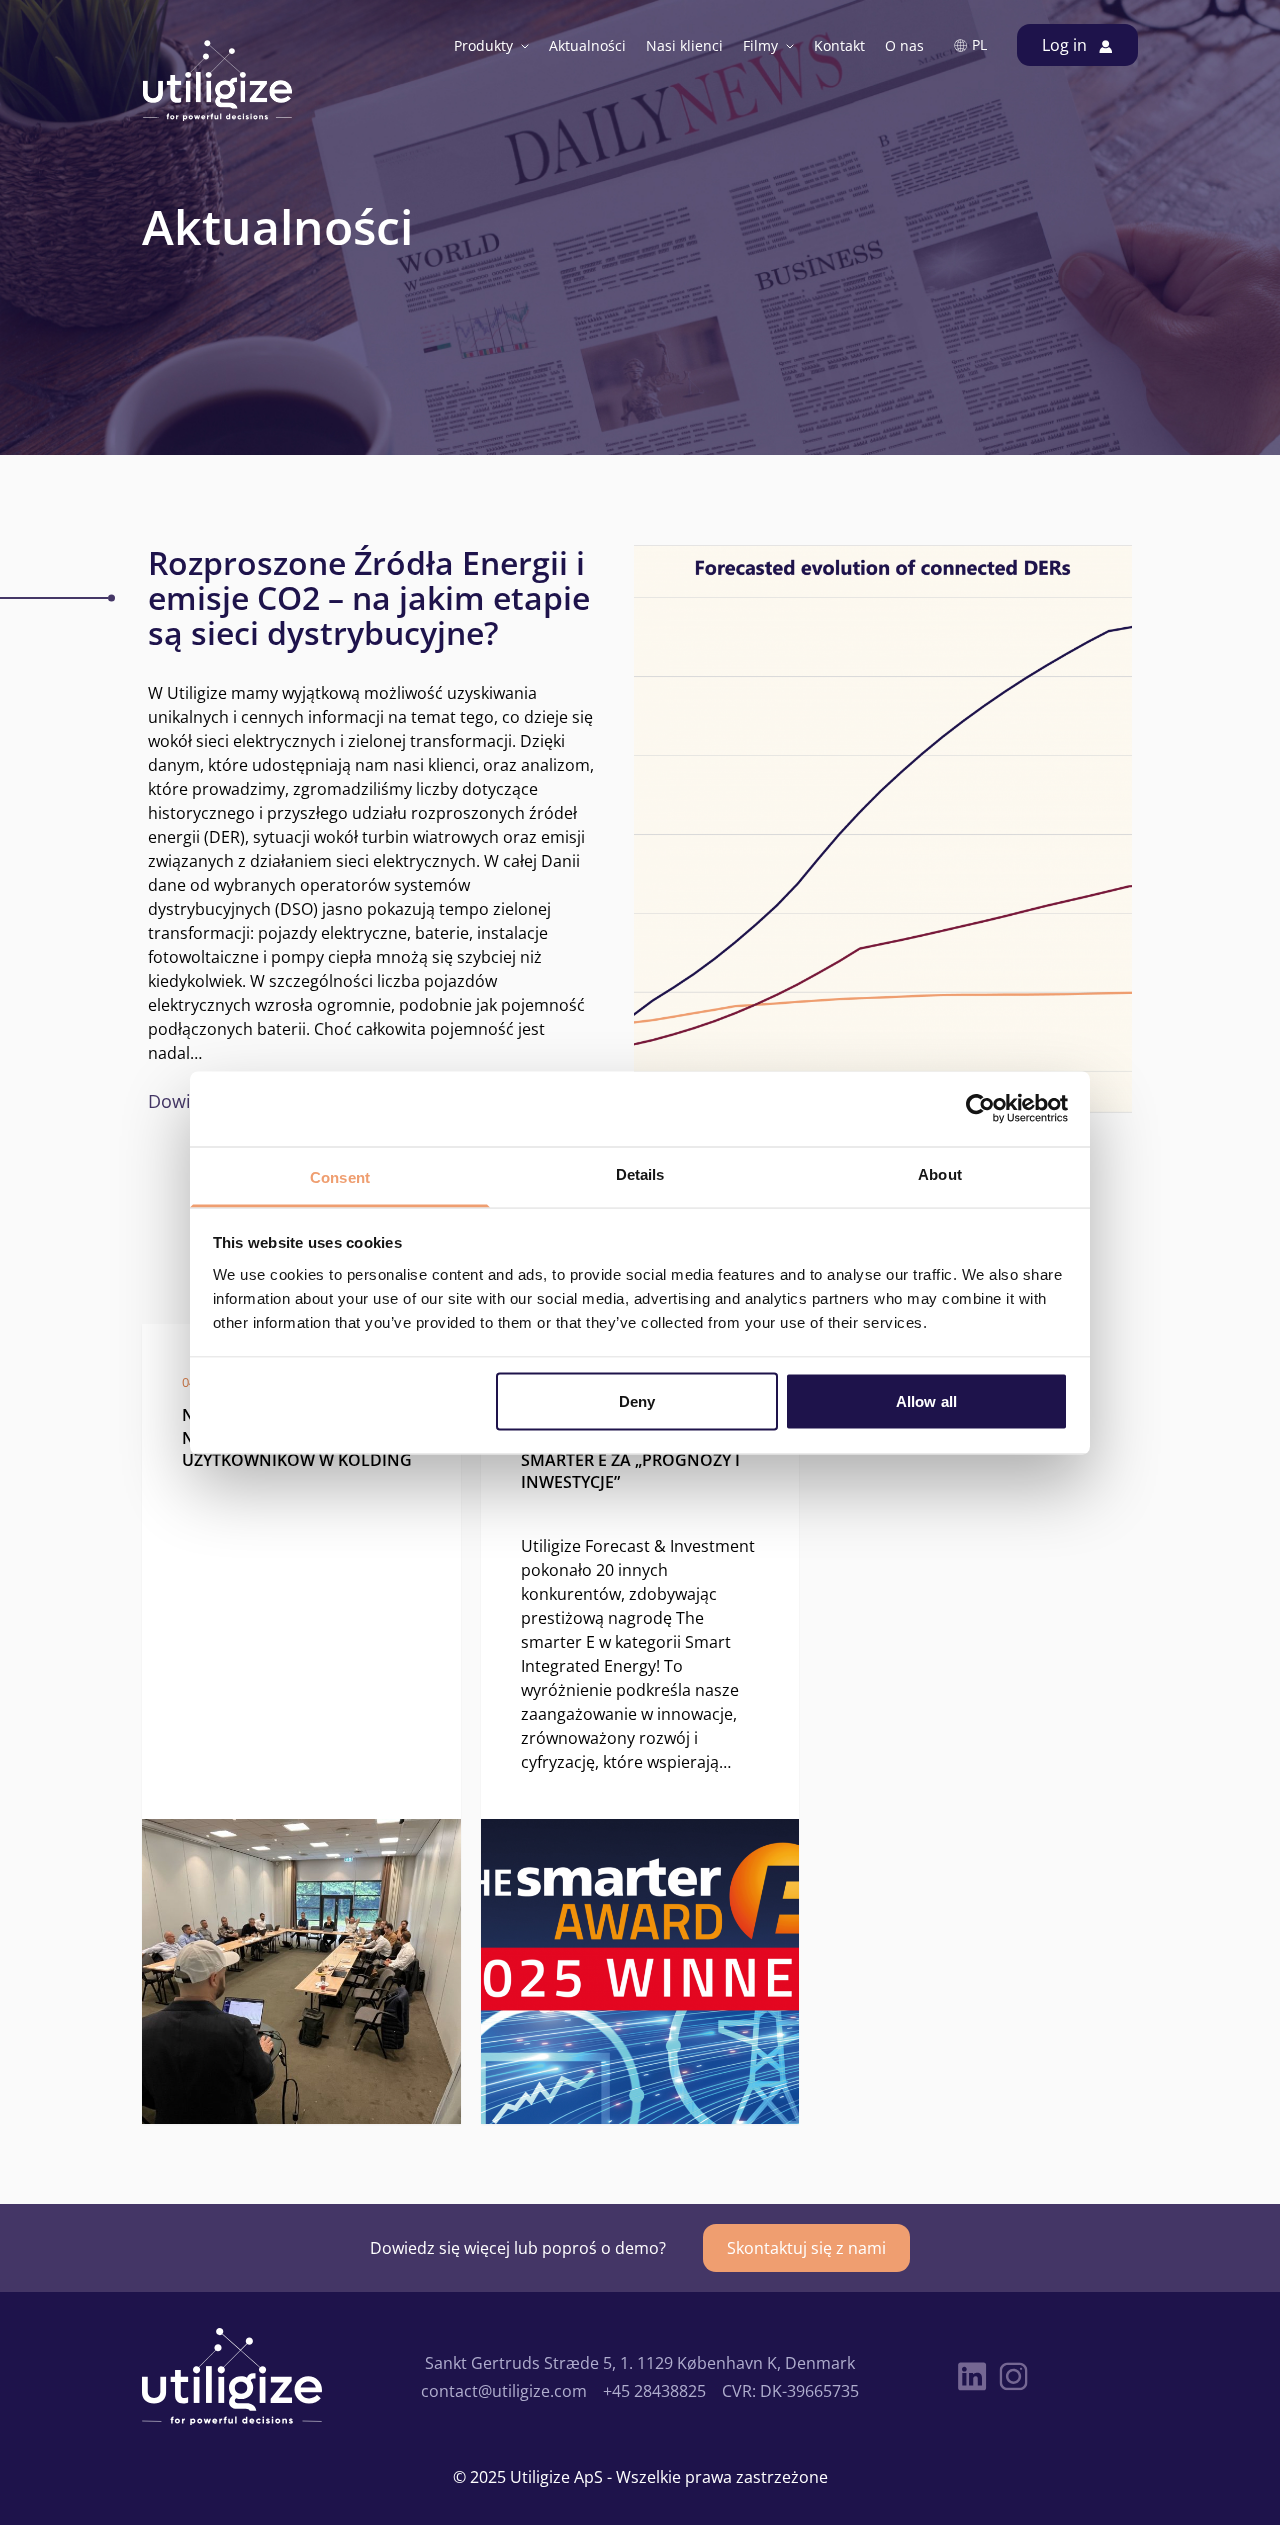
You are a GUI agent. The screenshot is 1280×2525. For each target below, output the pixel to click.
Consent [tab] (340, 1176)
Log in (1066, 44)
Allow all (926, 1401)
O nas (904, 45)
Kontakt (839, 45)
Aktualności (587, 45)
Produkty (483, 45)
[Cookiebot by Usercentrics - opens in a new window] (980, 1109)
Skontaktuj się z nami (806, 2247)
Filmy (760, 45)
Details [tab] (640, 1173)
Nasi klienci (684, 45)
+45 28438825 (654, 2390)
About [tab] (940, 1173)
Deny (637, 1401)
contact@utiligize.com (504, 2390)
